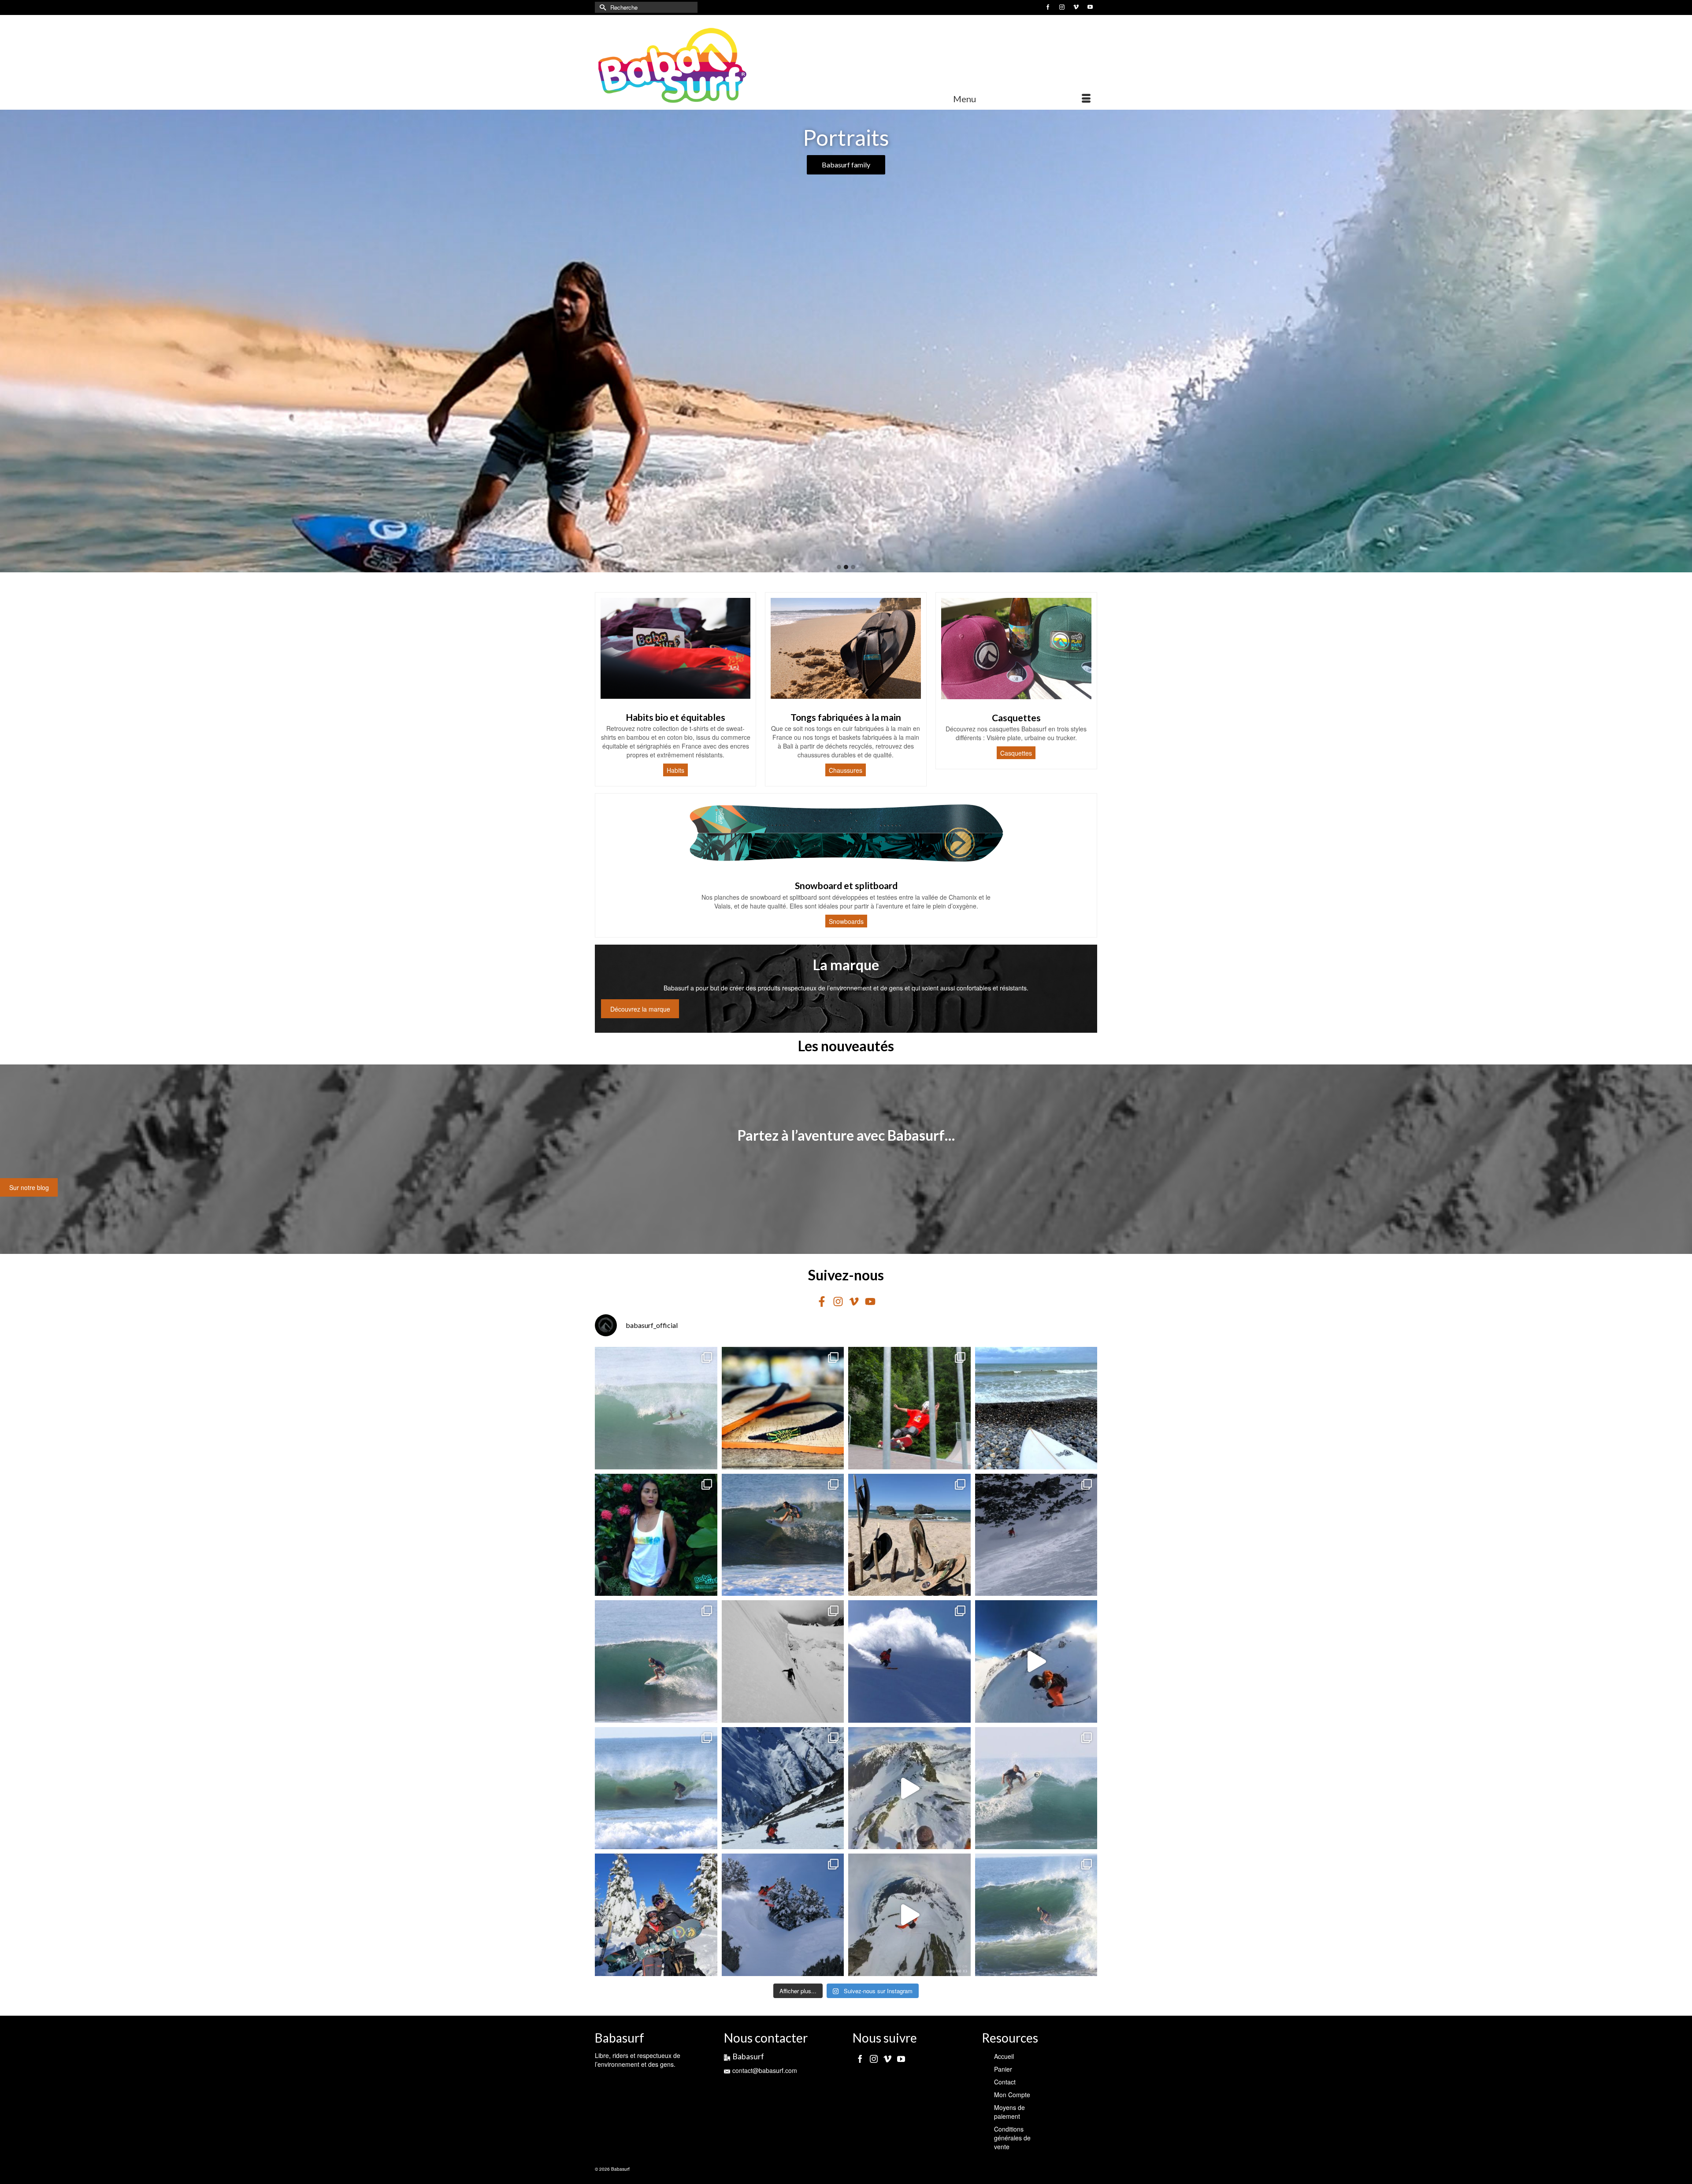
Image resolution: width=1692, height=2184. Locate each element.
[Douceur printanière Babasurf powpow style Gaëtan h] (909, 1788)
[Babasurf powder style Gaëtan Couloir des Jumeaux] (909, 1915)
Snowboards (846, 921)
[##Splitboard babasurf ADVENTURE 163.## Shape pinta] (656, 1915)
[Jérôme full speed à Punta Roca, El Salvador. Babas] (656, 1788)
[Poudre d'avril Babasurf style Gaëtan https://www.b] (1036, 1661)
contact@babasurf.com (765, 2070)
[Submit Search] (601, 7)
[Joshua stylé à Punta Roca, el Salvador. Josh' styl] (783, 1535)
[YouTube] (901, 2058)
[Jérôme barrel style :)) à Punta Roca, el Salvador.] (656, 1661)
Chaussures (846, 770)
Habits (675, 770)
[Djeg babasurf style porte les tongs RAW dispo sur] (656, 1408)
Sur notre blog (29, 1187)
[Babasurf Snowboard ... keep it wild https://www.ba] (783, 1661)
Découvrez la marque (640, 1009)
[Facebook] (860, 2058)
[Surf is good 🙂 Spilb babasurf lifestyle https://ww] (1036, 1408)
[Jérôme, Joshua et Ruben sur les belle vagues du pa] (1036, 1788)
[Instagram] (874, 2058)
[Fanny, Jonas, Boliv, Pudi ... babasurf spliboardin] (783, 1788)
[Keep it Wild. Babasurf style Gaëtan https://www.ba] (909, 1661)
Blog (846, 165)
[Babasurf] (674, 66)
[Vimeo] (887, 2058)
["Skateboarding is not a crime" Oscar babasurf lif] (909, 1408)
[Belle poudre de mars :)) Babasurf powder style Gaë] (783, 1915)
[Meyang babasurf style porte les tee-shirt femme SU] (656, 1535)
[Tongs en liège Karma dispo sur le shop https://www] (783, 1408)
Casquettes (1016, 753)
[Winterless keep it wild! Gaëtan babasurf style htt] (1036, 1535)
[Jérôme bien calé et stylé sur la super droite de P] (1036, 1915)
